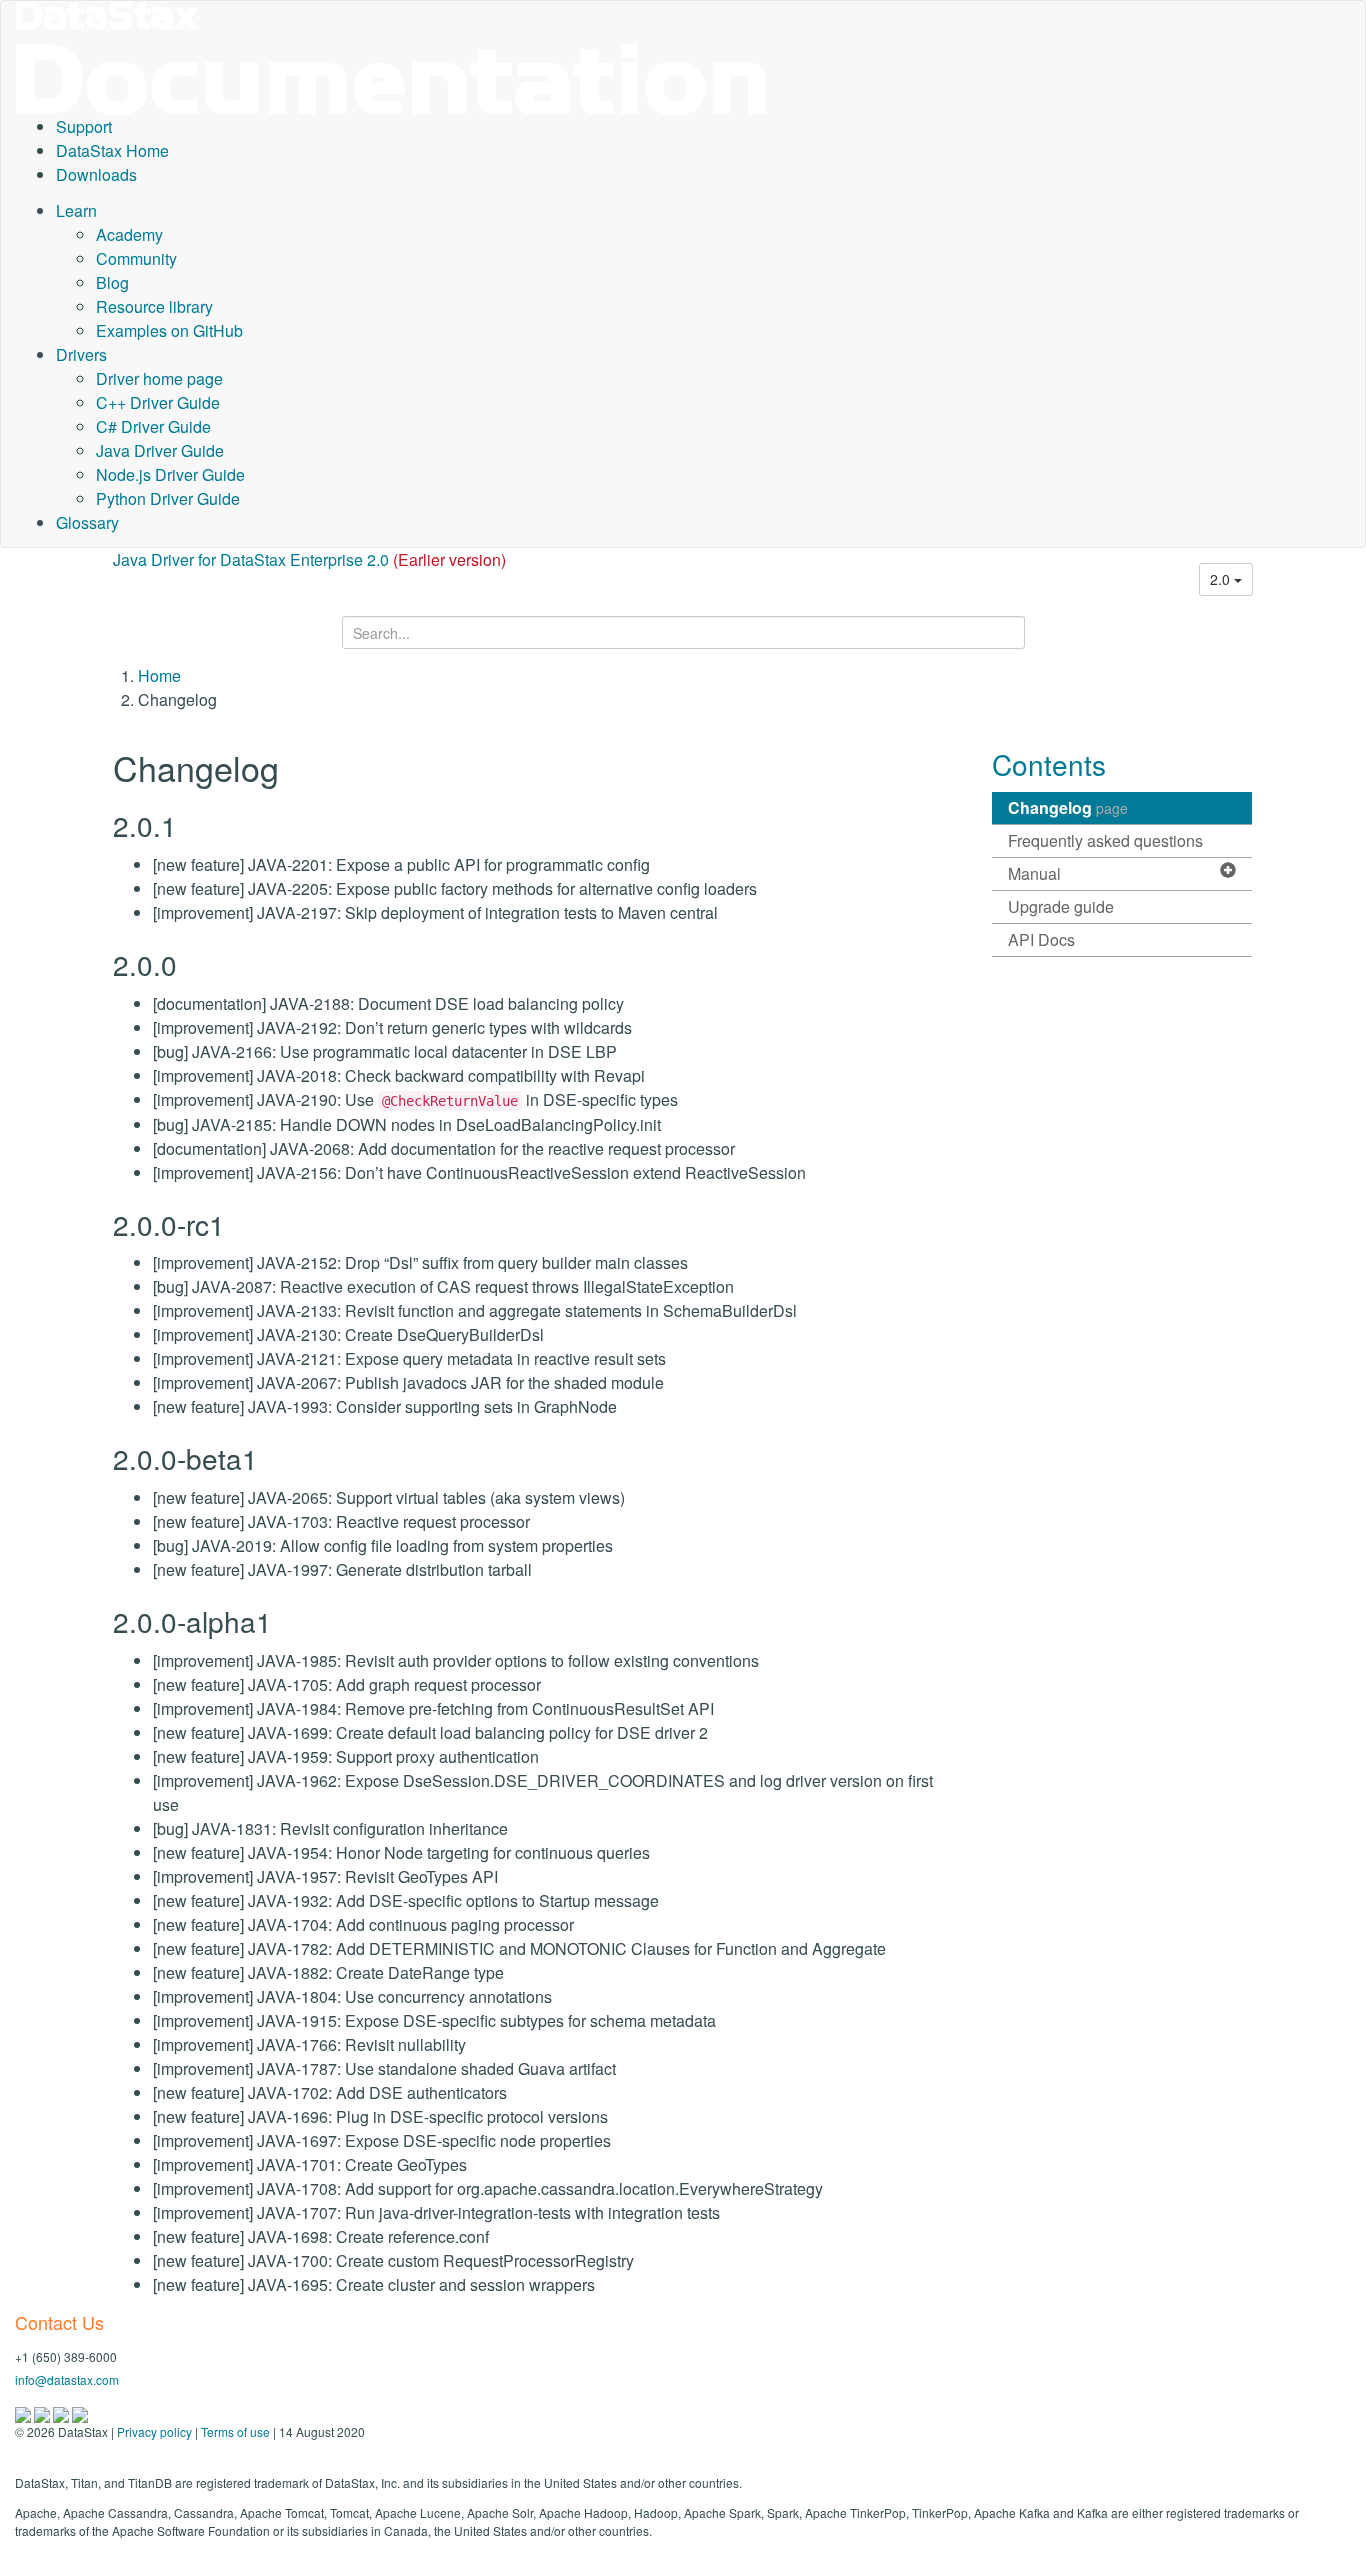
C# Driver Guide (153, 426)
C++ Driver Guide (158, 402)
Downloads (96, 174)
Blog (112, 282)
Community (136, 258)
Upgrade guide (1061, 906)
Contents (1049, 764)
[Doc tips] (43, 2412)
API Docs (1041, 939)
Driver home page (159, 378)
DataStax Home (112, 150)
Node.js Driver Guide (170, 474)
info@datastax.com (67, 2379)
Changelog (1068, 807)
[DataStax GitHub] (80, 2412)
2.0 (1222, 579)
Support (84, 126)
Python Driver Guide (168, 498)
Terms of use (235, 2431)
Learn (76, 210)
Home (159, 675)
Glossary (87, 522)
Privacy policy (154, 2431)
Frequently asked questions (1105, 840)
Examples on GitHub (169, 330)
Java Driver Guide (160, 450)
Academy (129, 234)
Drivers (81, 354)
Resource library (154, 306)
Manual (1034, 873)
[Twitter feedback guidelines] (62, 2412)
